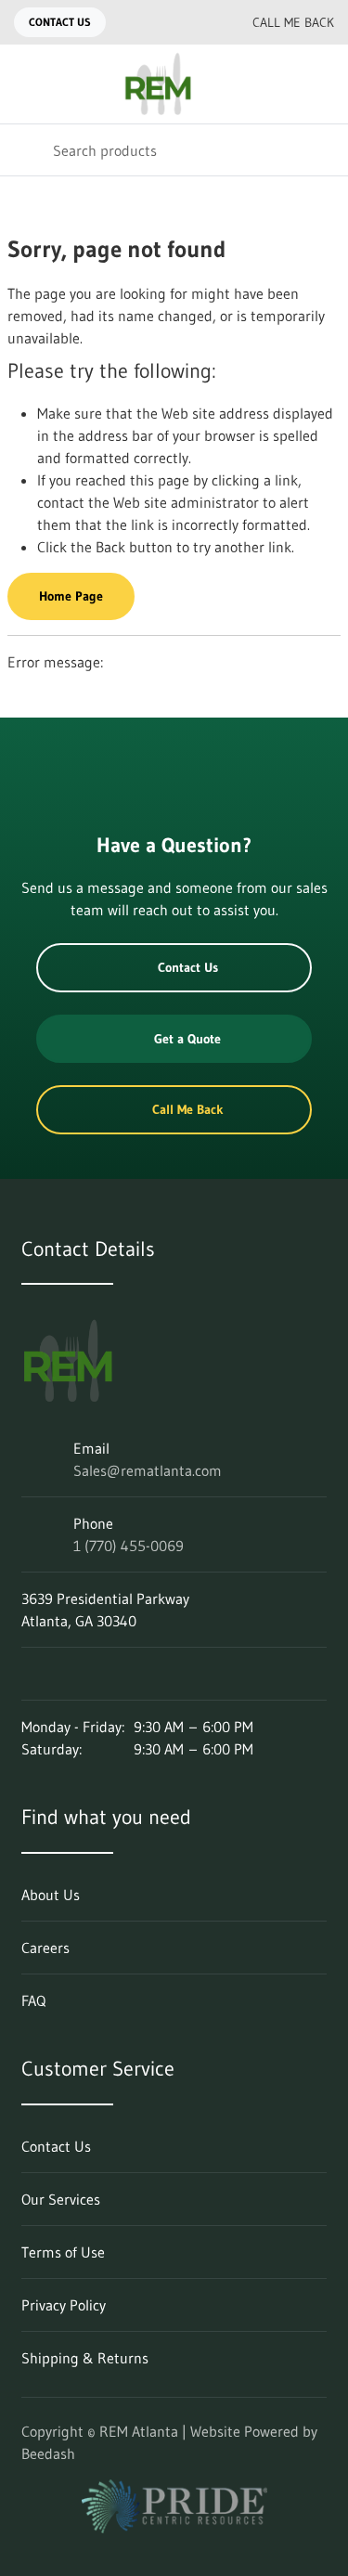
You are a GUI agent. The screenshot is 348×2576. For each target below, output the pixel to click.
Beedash (48, 2453)
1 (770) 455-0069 (129, 1546)
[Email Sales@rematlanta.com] (160, 22)
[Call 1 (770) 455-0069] (197, 22)
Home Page (71, 596)
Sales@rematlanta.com (148, 1470)
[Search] (26, 150)
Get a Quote (187, 1039)
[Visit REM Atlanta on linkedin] (30, 1674)
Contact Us (60, 22)
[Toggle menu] (26, 84)
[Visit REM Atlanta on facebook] (108, 1674)
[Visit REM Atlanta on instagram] (69, 1674)
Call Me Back (293, 22)
